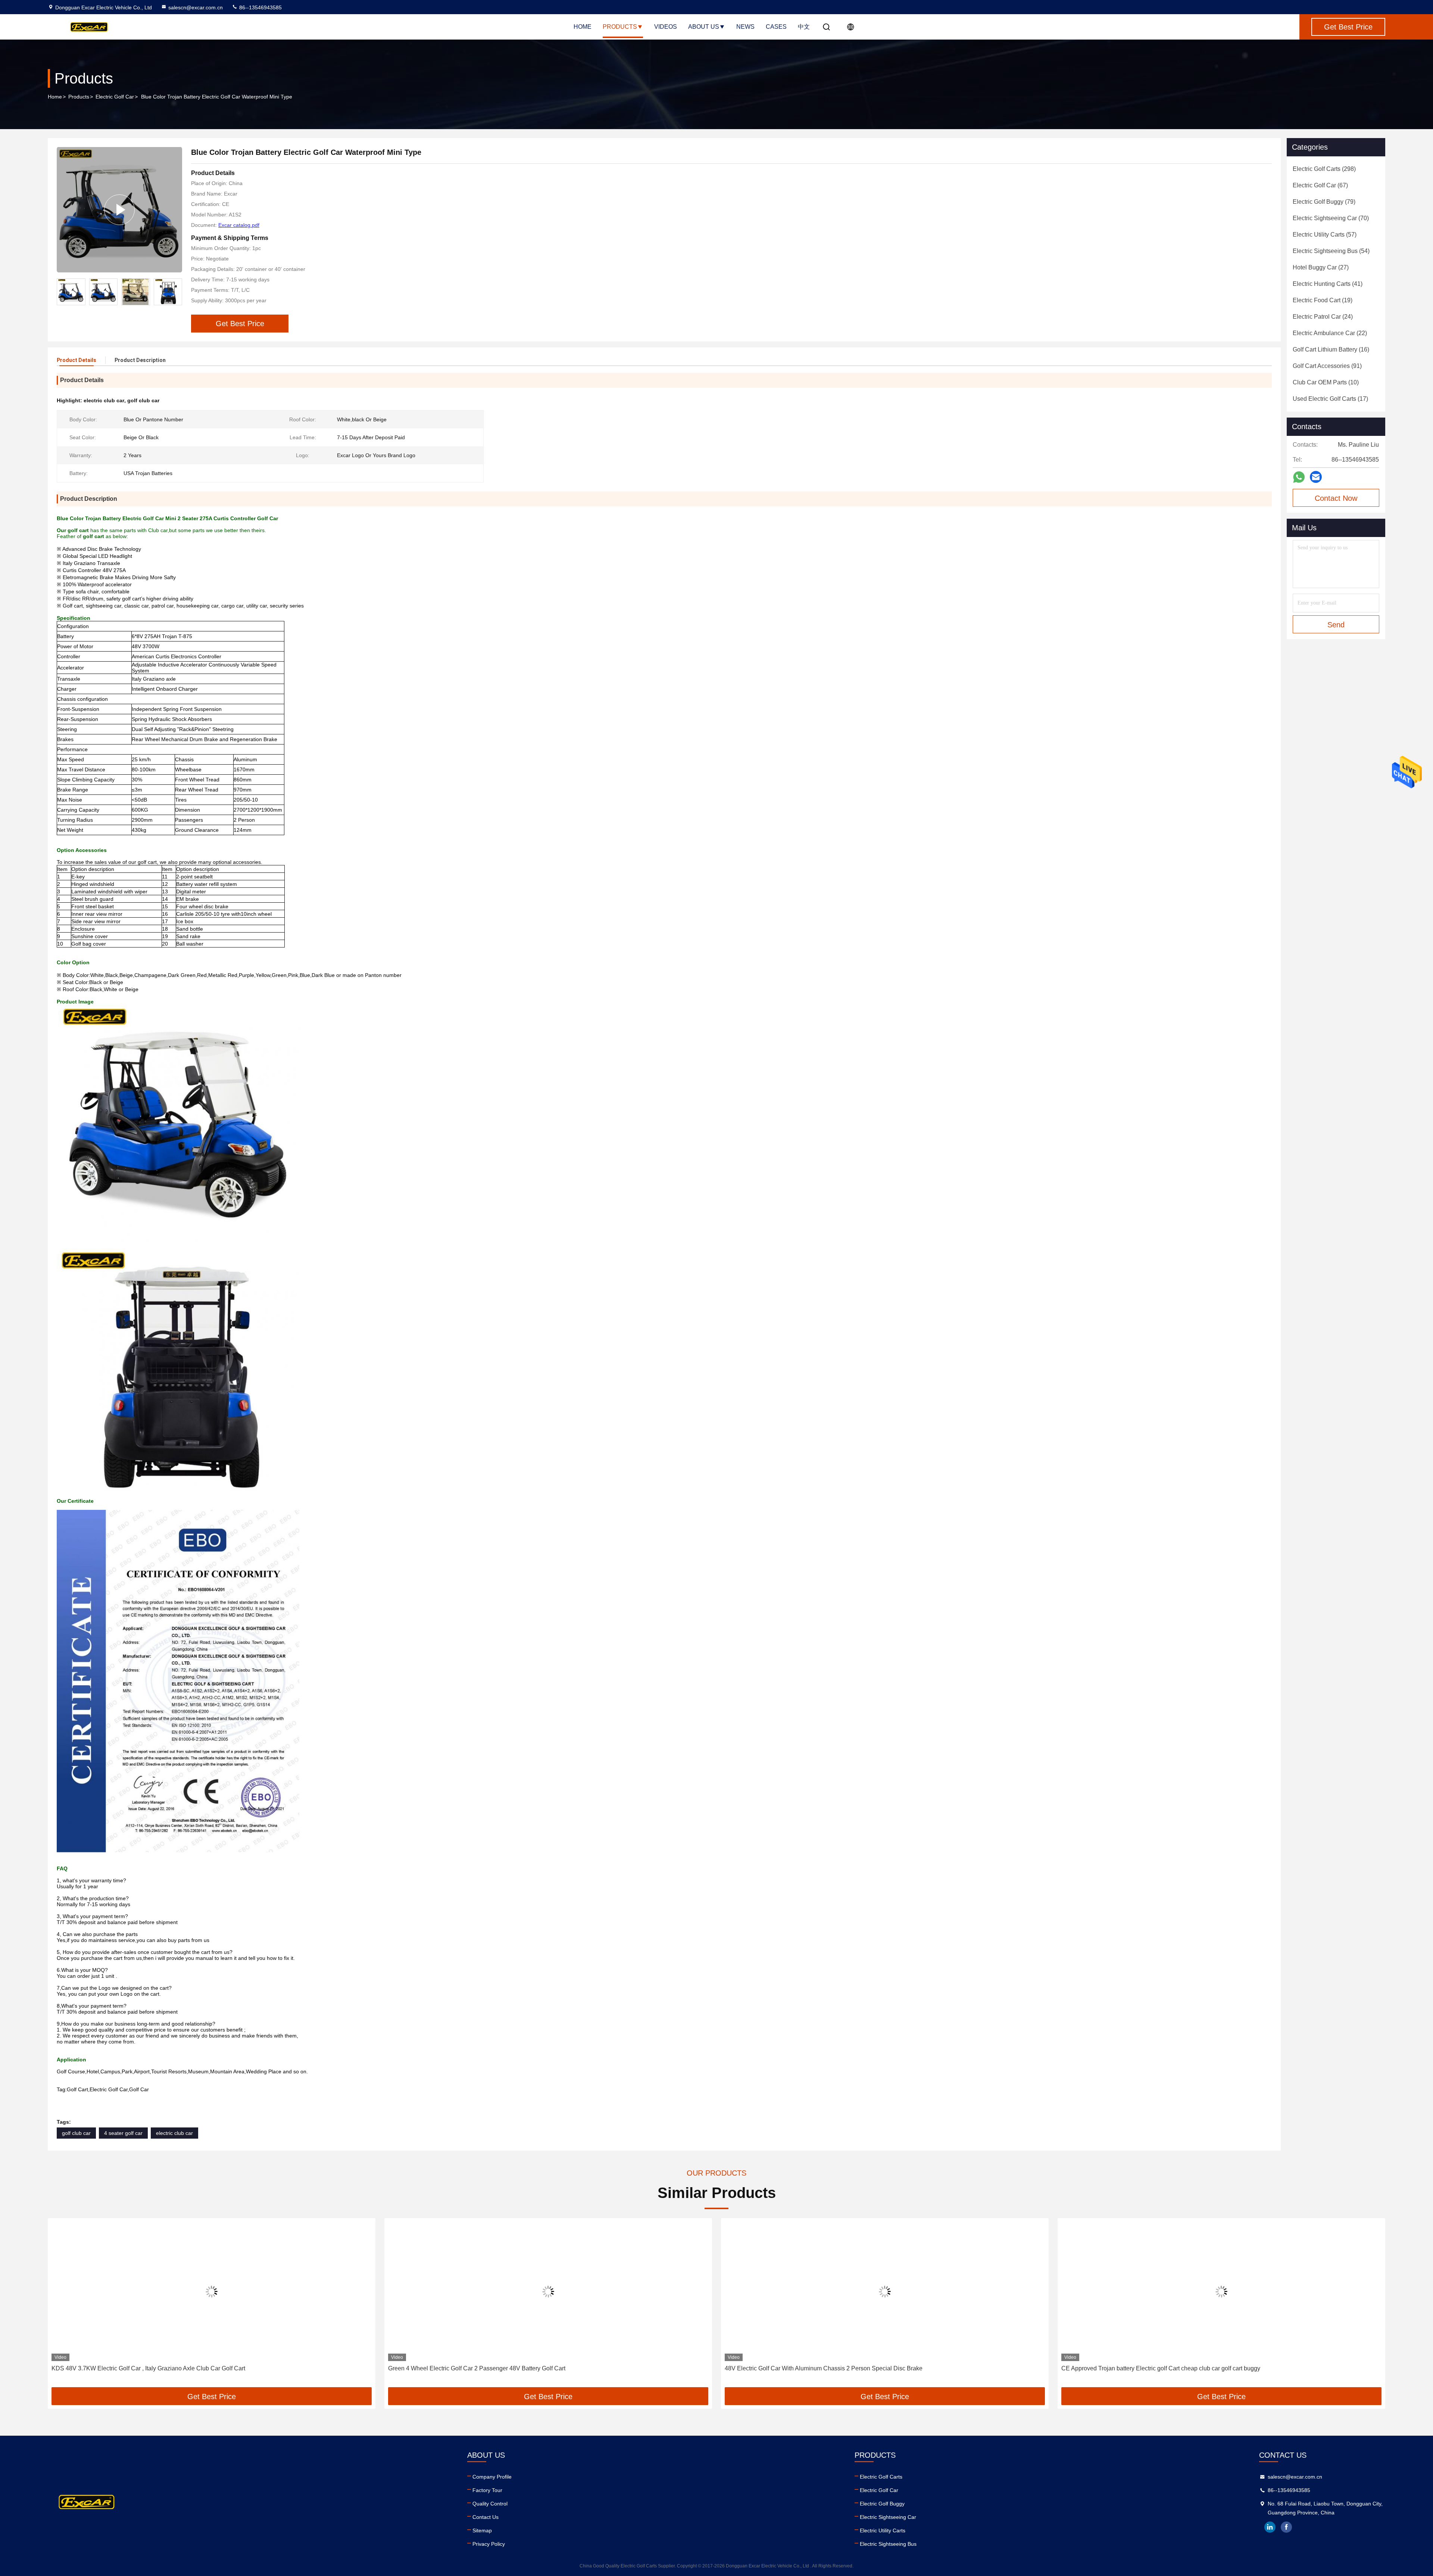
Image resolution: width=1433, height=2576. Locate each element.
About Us (704, 27)
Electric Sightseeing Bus (888, 2544)
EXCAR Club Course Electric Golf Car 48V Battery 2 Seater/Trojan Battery (1159, 2368)
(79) (1324, 202)
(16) (1331, 349)
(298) (1324, 169)
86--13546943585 (260, 7)
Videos (666, 27)
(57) (1325, 235)
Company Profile (492, 2477)
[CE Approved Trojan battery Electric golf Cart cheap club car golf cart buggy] (885, 2291)
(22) (1330, 333)
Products (620, 27)
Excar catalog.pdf (239, 225)
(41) (1328, 284)
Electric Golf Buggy (882, 2504)
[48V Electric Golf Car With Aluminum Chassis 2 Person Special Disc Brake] (548, 2291)
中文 (804, 27)
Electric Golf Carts (881, 2477)
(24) (1323, 317)
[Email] (1316, 477)
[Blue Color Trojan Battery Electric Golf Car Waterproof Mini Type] (119, 210)
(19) (1323, 300)
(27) (1321, 267)
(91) (1327, 366)
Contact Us (486, 2517)
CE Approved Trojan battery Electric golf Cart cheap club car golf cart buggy (824, 2368)
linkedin (1270, 2527)
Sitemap (482, 2530)
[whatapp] (1299, 477)
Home (583, 27)
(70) (1331, 218)
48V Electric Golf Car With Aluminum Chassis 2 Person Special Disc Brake (487, 2368)
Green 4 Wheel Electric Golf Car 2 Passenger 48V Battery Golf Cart (140, 2368)
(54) (1331, 251)
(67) (1320, 185)
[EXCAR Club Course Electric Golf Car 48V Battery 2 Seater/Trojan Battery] (1221, 2291)
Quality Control (490, 2504)
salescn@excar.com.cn (196, 7)
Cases (776, 27)
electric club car (174, 2133)
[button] (177, 292)
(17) (1330, 399)
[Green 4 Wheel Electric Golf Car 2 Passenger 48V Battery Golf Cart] (212, 2291)
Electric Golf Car (115, 97)
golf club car (76, 2133)
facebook (1286, 2527)
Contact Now (1336, 498)
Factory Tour (487, 2490)
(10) (1326, 382)
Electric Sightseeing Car (888, 2517)
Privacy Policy (489, 2544)
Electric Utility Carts (883, 2530)
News (745, 27)
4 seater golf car (123, 2133)
